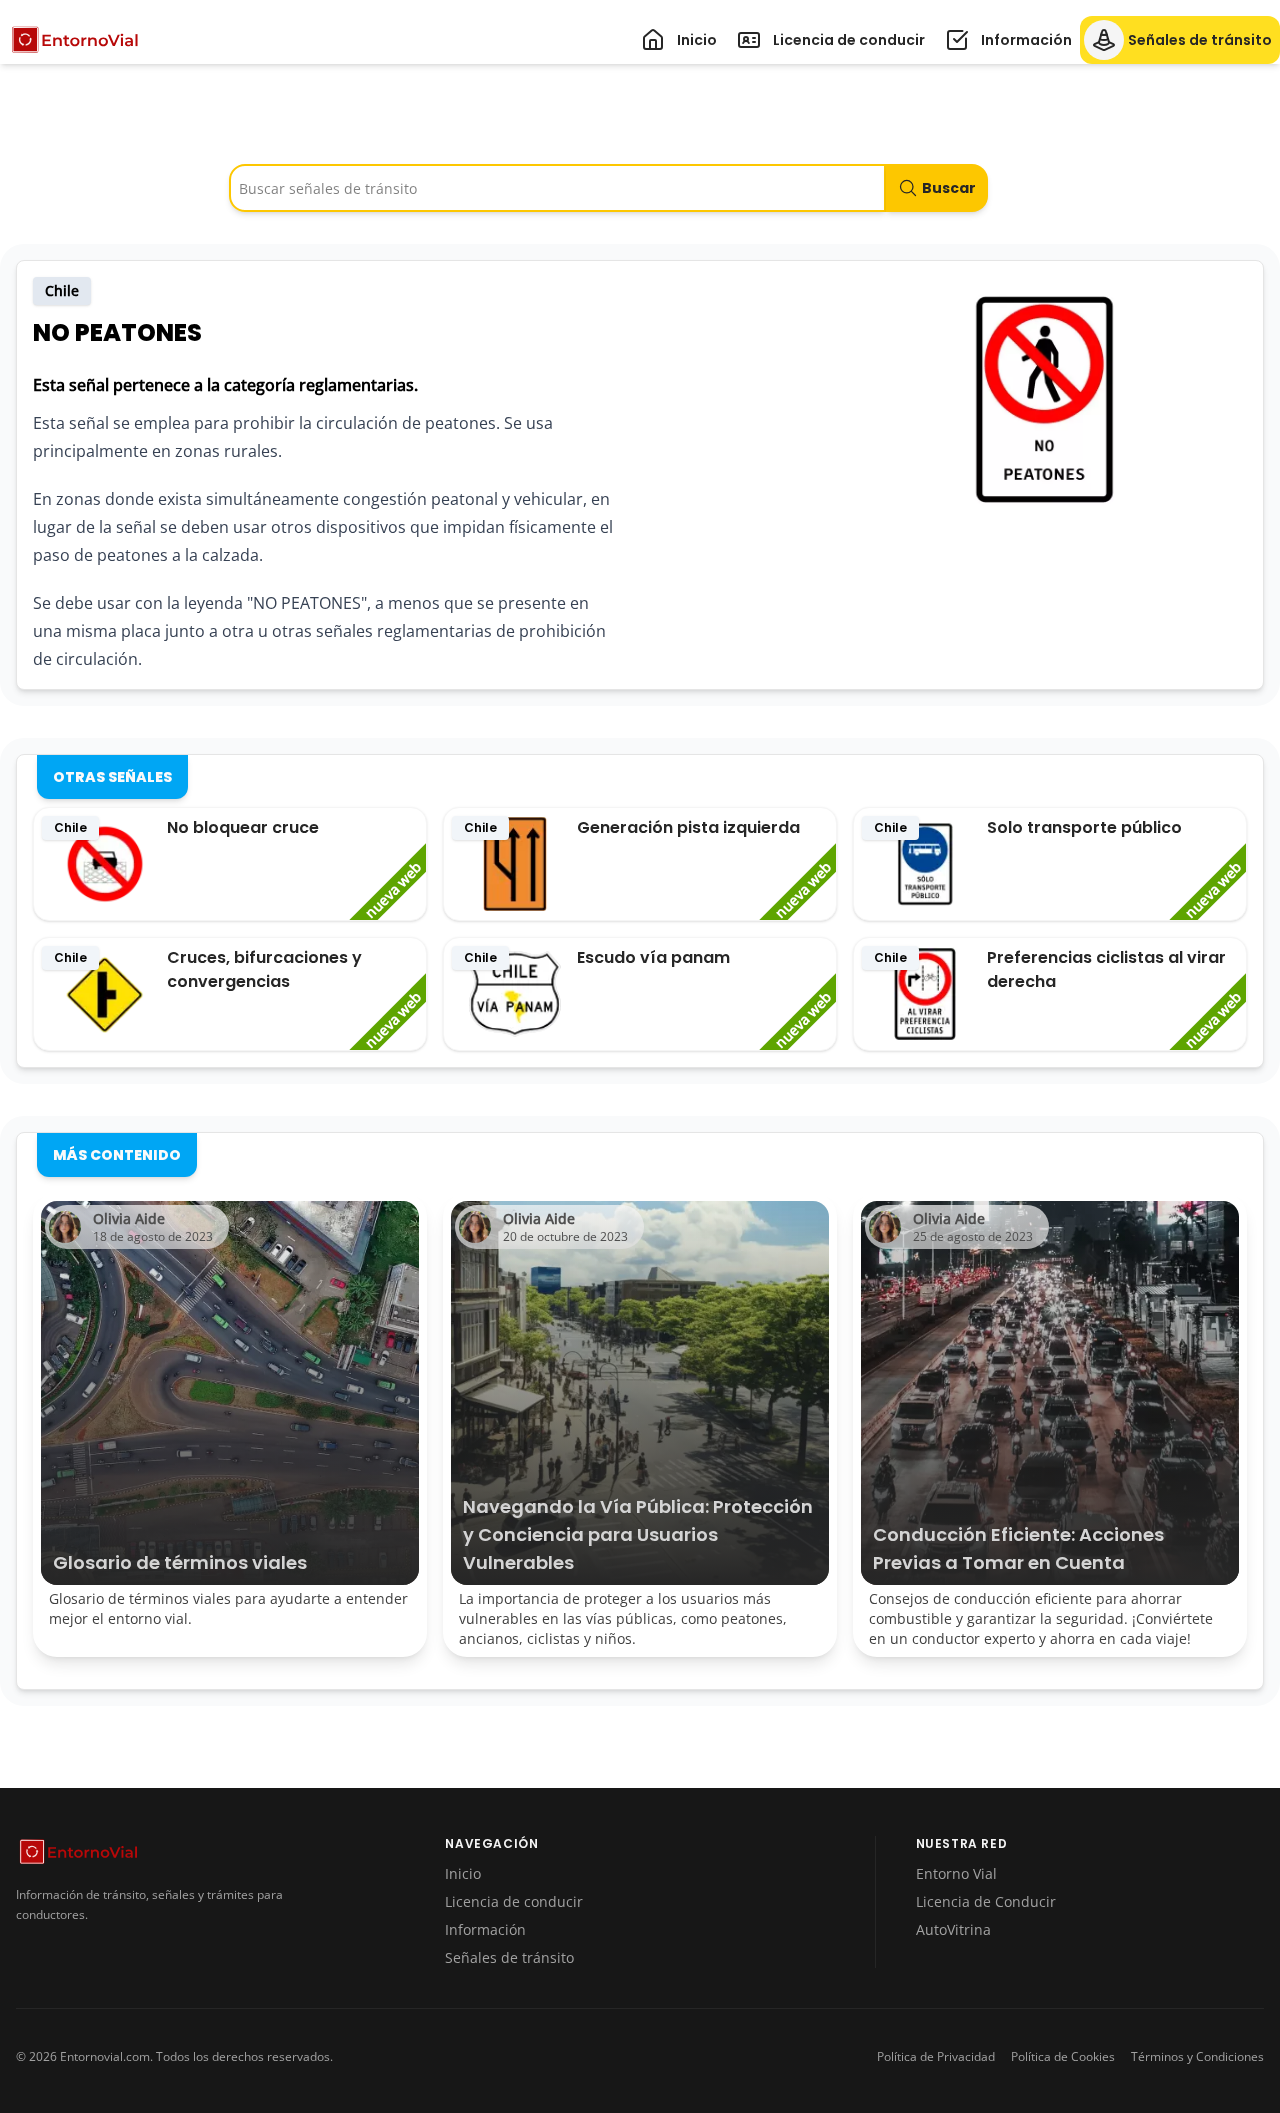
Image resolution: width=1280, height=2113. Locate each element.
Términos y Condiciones (1197, 2057)
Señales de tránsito (509, 1957)
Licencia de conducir (514, 1901)
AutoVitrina (953, 1929)
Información (485, 1929)
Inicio (463, 1873)
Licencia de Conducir (986, 1901)
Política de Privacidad (936, 2057)
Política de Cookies (1063, 2057)
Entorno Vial (956, 1873)
